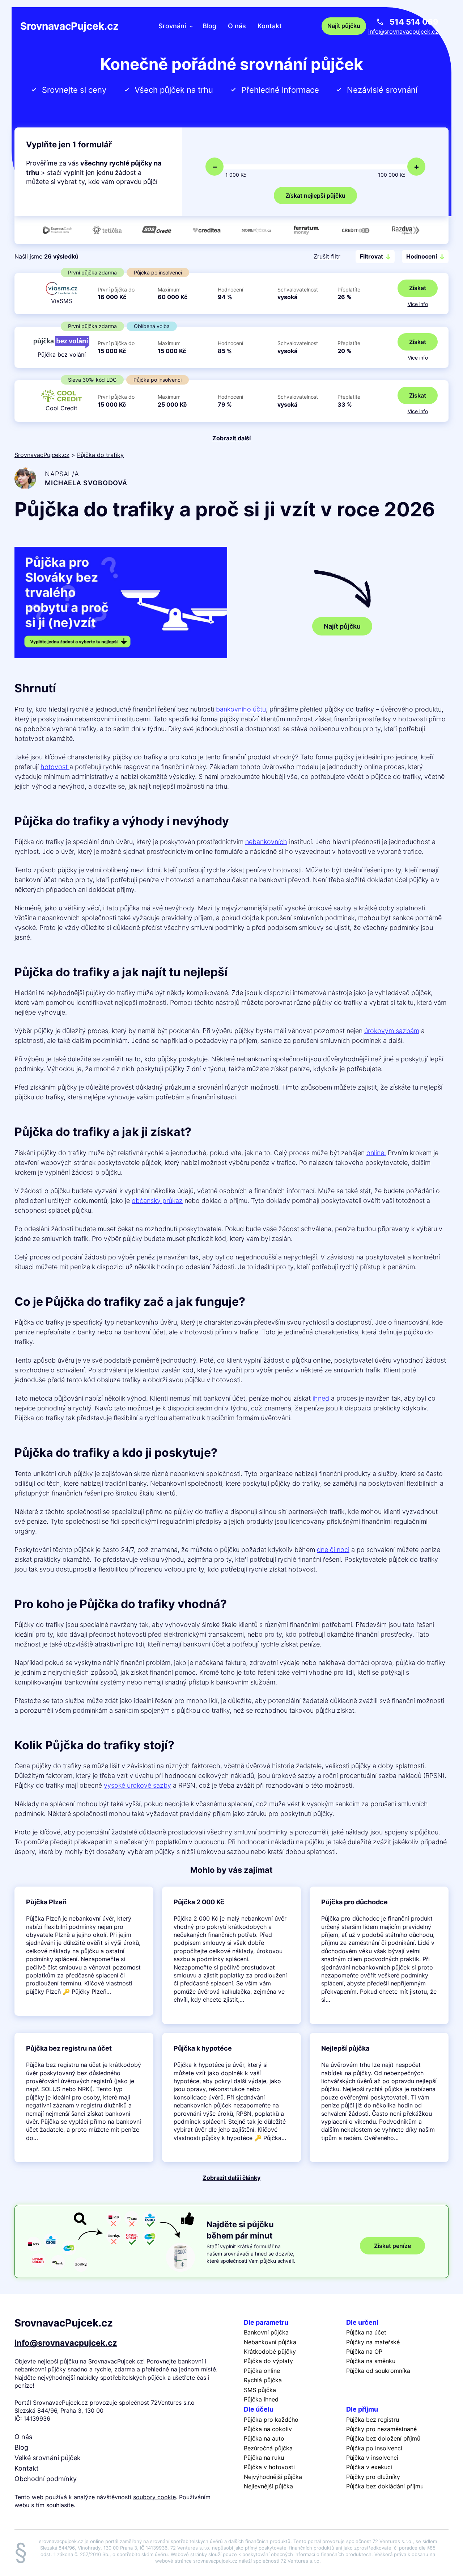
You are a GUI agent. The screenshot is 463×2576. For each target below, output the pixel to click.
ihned (321, 1398)
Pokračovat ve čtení (84, 1951)
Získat (418, 288)
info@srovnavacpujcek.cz (403, 32)
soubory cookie (154, 2497)
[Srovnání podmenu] (191, 26)
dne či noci (333, 1550)
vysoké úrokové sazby (137, 1785)
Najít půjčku (342, 626)
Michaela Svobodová (86, 483)
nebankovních (266, 842)
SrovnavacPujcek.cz (69, 26)
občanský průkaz (157, 1201)
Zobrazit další (231, 438)
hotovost (55, 767)
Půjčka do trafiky (100, 455)
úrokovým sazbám (392, 1031)
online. (376, 1153)
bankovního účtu (241, 709)
